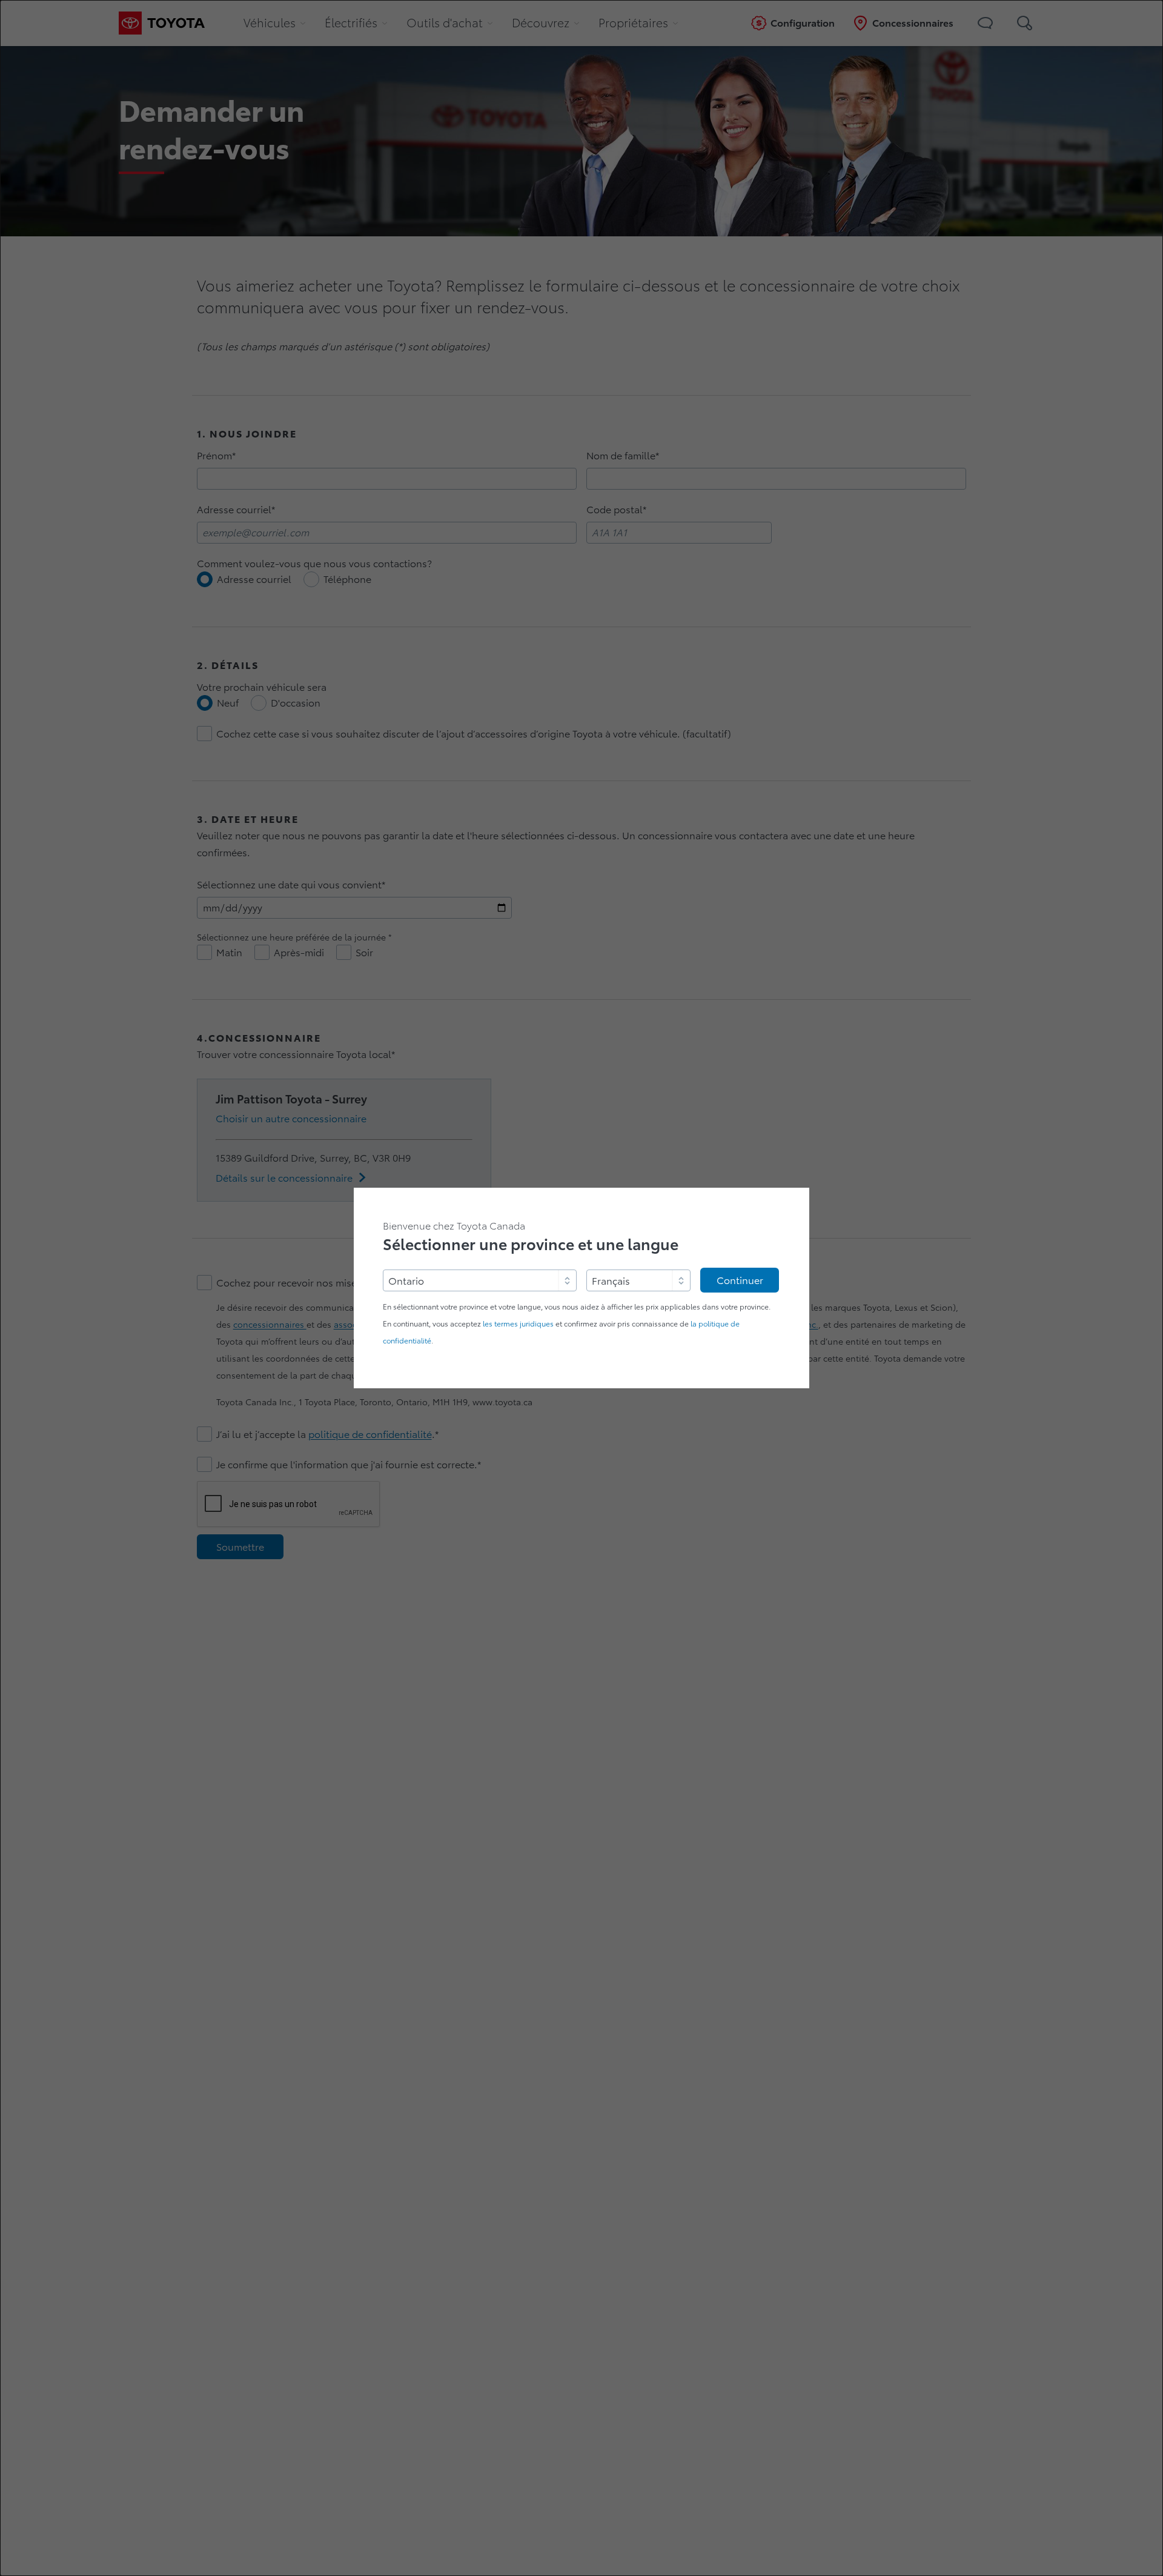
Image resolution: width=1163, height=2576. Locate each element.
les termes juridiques (518, 1324)
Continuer (740, 1280)
